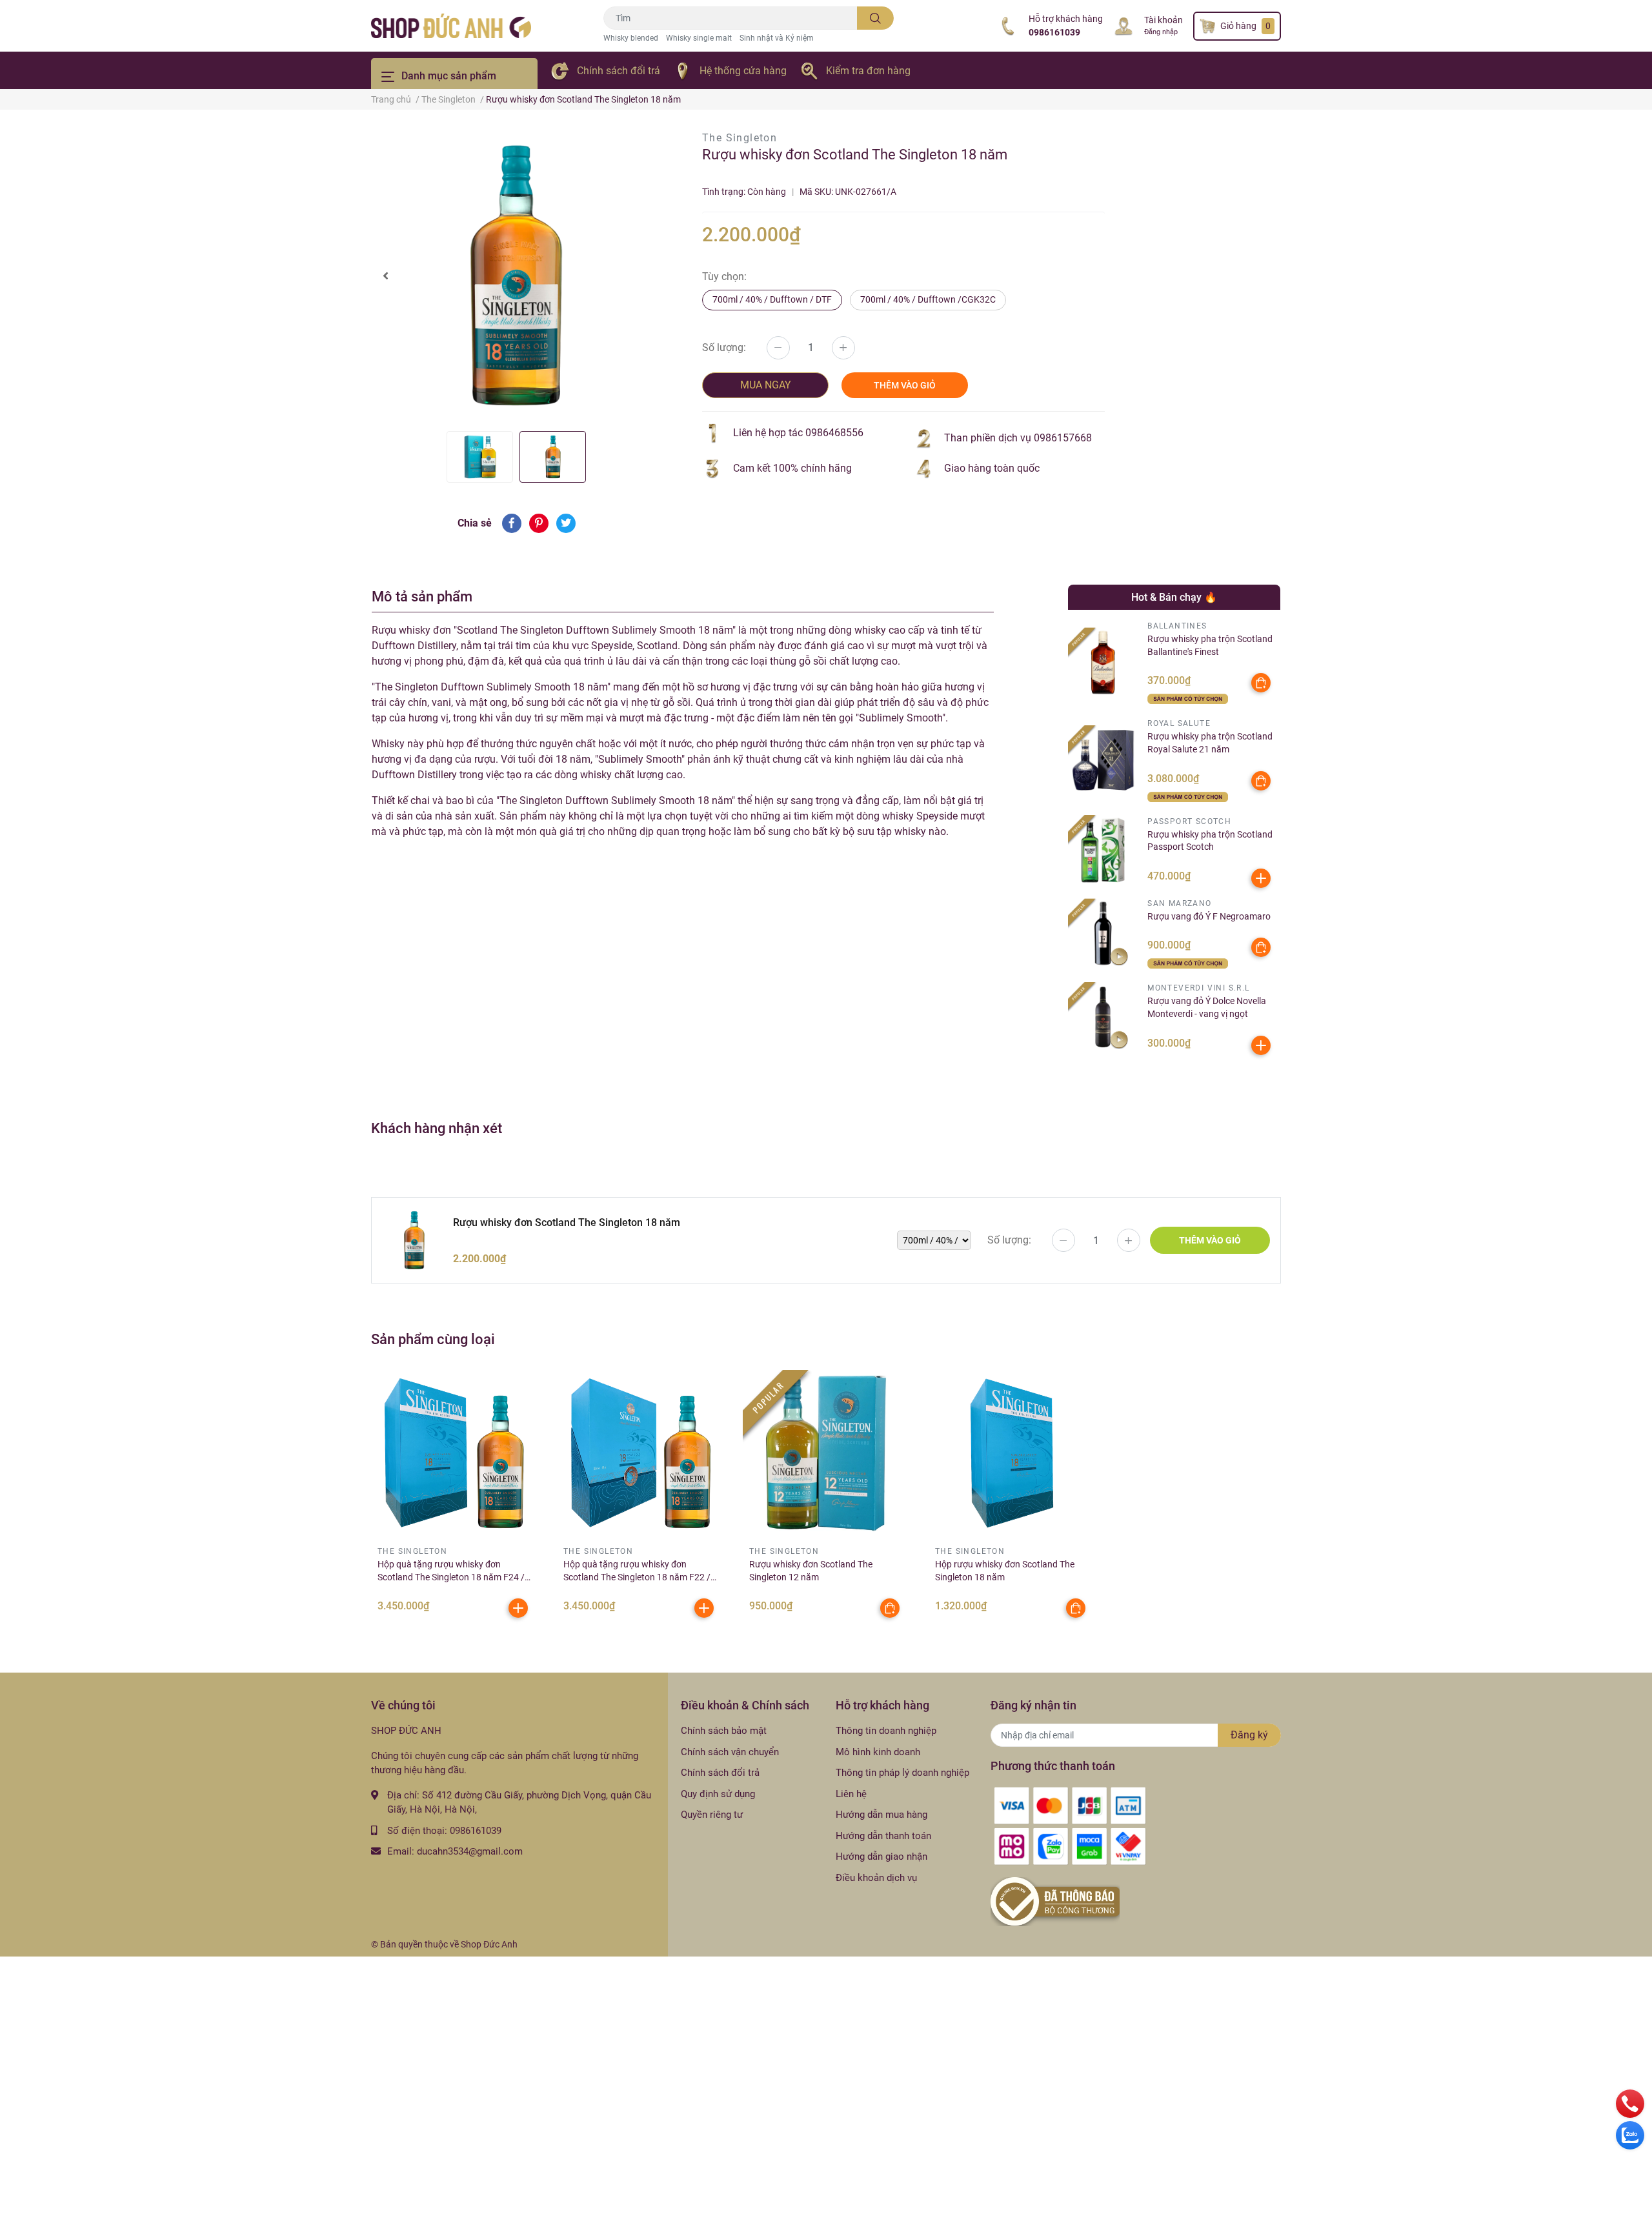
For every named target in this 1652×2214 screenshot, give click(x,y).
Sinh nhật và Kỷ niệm (777, 38)
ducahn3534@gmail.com (470, 1851)
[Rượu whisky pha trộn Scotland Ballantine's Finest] (1103, 662)
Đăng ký (1249, 1735)
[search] (875, 18)
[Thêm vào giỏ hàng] (1261, 878)
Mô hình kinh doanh (878, 1752)
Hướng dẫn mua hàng (881, 1815)
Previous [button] (385, 276)
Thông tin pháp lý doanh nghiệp (902, 1773)
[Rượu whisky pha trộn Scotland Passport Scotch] (1103, 850)
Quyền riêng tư (712, 1815)
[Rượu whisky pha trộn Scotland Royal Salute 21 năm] (1103, 760)
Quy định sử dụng (718, 1794)
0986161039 (1054, 32)
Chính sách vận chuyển (730, 1752)
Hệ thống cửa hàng (743, 71)
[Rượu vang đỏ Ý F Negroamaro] (1103, 933)
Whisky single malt (699, 38)
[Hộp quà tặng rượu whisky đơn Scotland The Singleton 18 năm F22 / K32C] (640, 1453)
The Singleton (740, 138)
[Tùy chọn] (1261, 683)
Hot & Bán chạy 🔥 (1174, 597)
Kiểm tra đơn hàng (868, 71)
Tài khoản (1163, 20)
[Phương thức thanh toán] (1070, 1826)
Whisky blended (631, 38)
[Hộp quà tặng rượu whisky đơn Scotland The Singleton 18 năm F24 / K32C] (454, 1453)
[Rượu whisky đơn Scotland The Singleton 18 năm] (516, 276)
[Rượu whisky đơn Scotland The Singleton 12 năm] (826, 1453)
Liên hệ (851, 1794)
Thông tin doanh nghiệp (886, 1731)
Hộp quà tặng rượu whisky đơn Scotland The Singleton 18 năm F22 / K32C (637, 1577)
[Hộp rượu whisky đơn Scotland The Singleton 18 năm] (1012, 1453)
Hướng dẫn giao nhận (881, 1857)
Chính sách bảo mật (724, 1731)
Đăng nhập (1161, 32)
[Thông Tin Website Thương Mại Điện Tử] (1055, 1901)
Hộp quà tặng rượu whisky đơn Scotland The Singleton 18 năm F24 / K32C (451, 1577)
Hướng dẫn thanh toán (883, 1836)
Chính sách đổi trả (619, 71)
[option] (516, 276)
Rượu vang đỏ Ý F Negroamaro (1209, 916)
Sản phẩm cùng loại (433, 1339)
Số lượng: (724, 347)
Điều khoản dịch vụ (876, 1878)
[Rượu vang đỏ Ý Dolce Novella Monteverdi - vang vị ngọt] (1103, 1017)
